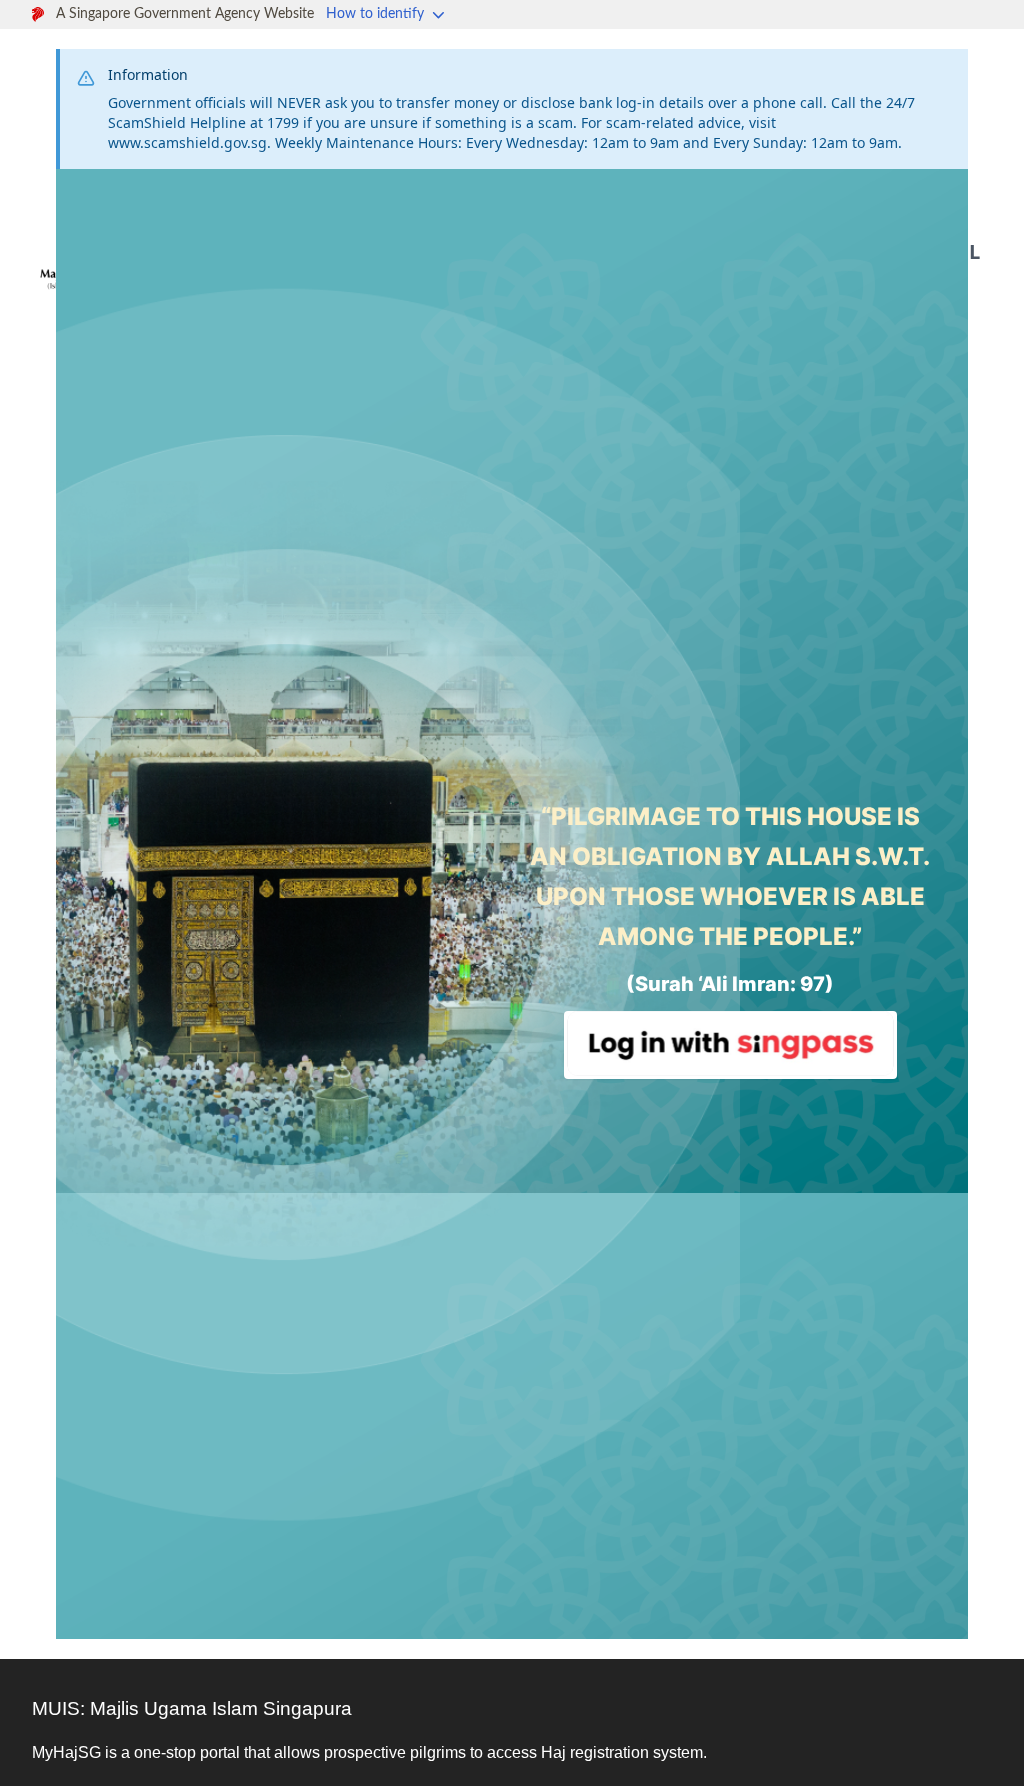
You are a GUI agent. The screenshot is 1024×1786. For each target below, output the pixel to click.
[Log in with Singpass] (730, 1045)
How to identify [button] (377, 14)
